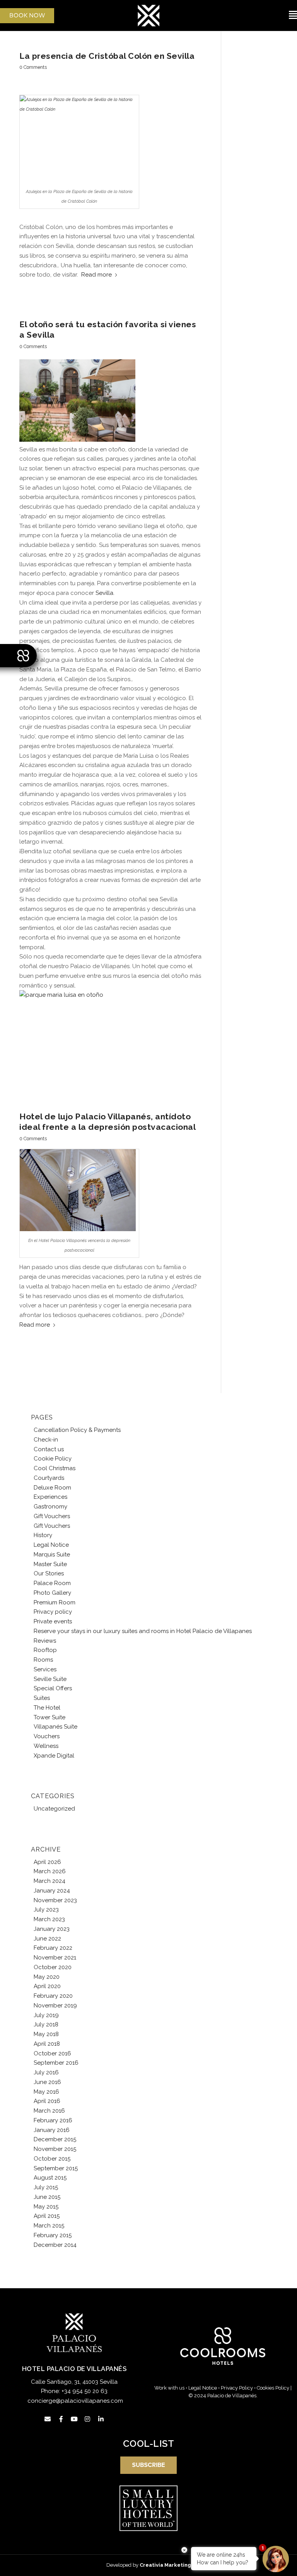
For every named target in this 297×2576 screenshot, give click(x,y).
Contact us (49, 1449)
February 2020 (53, 1996)
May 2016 (46, 2092)
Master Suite (50, 1564)
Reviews (45, 1641)
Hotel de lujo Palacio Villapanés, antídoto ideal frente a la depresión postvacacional (108, 1122)
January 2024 (52, 1891)
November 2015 (55, 2149)
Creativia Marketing (165, 2565)
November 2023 (55, 1900)
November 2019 (55, 2005)
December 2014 (55, 2245)
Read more (96, 275)
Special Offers (53, 1688)
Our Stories (49, 1573)
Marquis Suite (52, 1554)
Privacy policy (53, 1612)
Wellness (46, 1746)
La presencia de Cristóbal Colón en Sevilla (107, 56)
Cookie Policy (53, 1459)
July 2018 (46, 2024)
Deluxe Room (52, 1488)
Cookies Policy (273, 2388)
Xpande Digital (54, 1756)
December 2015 (55, 2139)
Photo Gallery (52, 1593)
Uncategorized (54, 1809)
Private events (53, 1621)
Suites (42, 1698)
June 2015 (47, 2197)
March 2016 (49, 2111)
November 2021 (55, 1958)
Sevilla (104, 593)
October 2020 (53, 1967)
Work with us (169, 2388)
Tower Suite (49, 1717)
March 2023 (49, 1919)
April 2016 (47, 2101)
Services (45, 1669)
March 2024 (49, 1881)
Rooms (43, 1660)
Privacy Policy (237, 2388)
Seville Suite (50, 1679)
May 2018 (46, 2034)
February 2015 (53, 2235)
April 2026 (47, 1862)
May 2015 (46, 2207)
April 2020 (47, 1986)
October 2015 (52, 2159)
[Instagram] (87, 2419)
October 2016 (52, 2053)
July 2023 (46, 1910)
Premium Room (55, 1602)
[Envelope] (48, 2419)
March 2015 (49, 2226)
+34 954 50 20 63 (84, 2391)
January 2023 (52, 1929)
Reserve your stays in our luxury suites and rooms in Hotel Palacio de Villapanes (143, 1631)
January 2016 (52, 2130)
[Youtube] (74, 2419)
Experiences (50, 1497)
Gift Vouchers (52, 1516)
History (43, 1535)
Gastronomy (50, 1507)
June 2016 (47, 2082)
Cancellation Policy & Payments (77, 1430)
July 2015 (46, 2187)
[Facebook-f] (61, 2419)
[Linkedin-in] (101, 2419)
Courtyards (49, 1478)
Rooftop (45, 1650)
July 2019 (46, 2015)
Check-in (46, 1440)
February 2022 (53, 1948)
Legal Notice (51, 1545)
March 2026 (50, 1871)
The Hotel (47, 1708)
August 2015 (50, 2178)
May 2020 (47, 1977)
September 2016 (56, 2063)
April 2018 (47, 2044)
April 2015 (47, 2216)
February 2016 (53, 2120)
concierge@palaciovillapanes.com (75, 2401)
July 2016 (46, 2072)
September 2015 (56, 2168)
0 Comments (33, 67)
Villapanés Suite (55, 1727)
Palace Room (52, 1583)
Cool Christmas (55, 1468)
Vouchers (47, 1736)
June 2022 (47, 1939)
